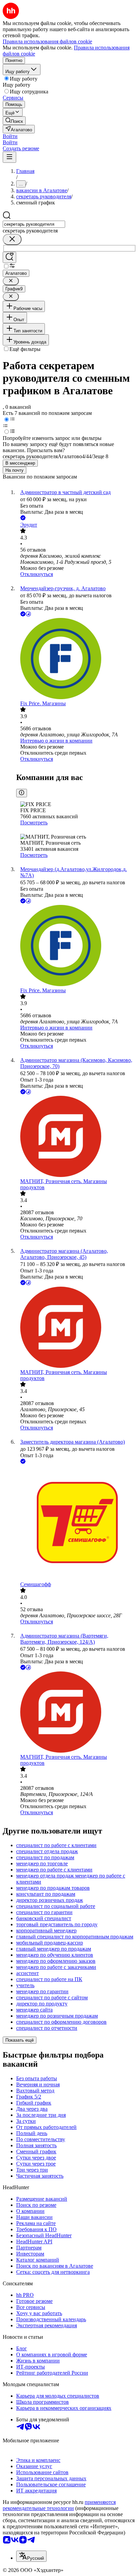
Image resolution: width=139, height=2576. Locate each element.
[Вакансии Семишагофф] (76, 1523)
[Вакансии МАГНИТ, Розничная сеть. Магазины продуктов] (76, 1137)
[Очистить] (12, 239)
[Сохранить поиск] (9, 257)
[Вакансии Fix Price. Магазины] (76, 659)
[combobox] (34, 224)
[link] (14, 121)
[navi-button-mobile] (9, 157)
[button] (10, 136)
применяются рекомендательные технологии (59, 2505)
